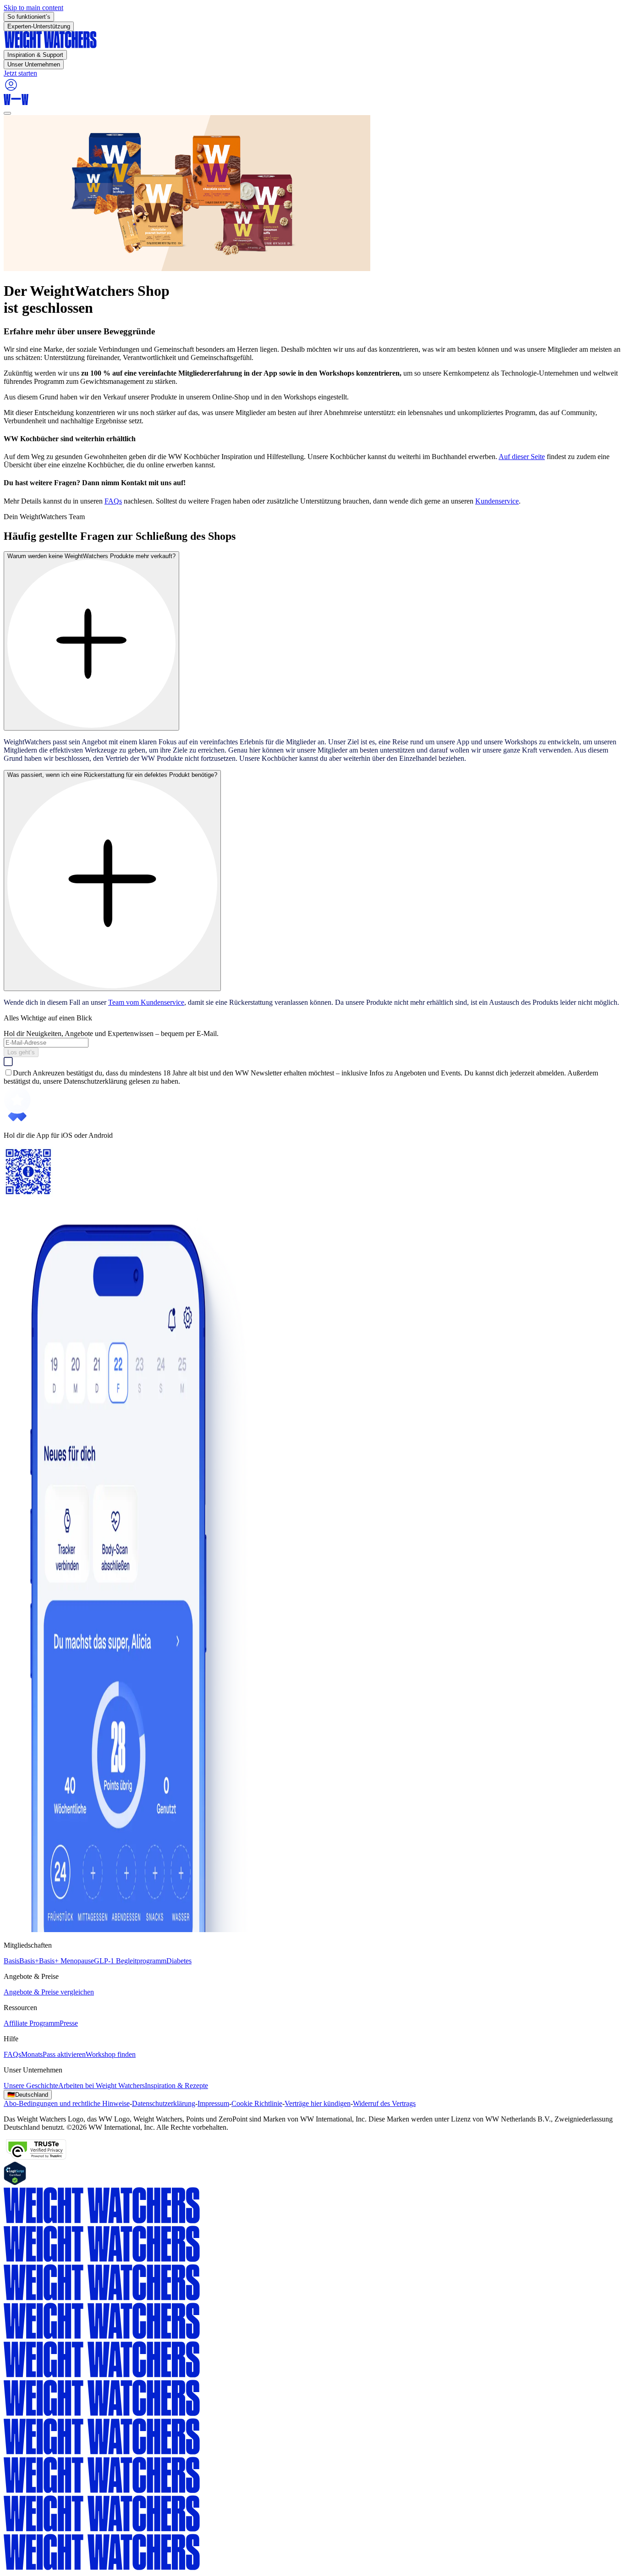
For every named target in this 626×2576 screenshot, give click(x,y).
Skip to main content (33, 8)
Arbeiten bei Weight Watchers (102, 2086)
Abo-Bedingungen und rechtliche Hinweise (67, 2103)
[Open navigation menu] (7, 113)
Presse (69, 2023)
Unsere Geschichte (31, 2086)
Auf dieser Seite (522, 457)
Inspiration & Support (35, 55)
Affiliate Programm (32, 2023)
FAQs (113, 501)
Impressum (213, 2103)
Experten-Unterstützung (39, 26)
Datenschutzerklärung (164, 2103)
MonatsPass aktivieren (53, 2054)
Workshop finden (111, 2054)
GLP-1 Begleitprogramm (130, 1961)
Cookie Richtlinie (257, 2103)
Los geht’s (21, 1052)
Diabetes (179, 1961)
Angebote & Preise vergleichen (49, 1992)
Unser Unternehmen (34, 64)
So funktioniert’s (29, 17)
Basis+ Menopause (66, 1961)
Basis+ (29, 1961)
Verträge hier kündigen (318, 2103)
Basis (11, 1961)
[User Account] (11, 90)
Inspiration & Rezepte (176, 2086)
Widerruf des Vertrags (384, 2103)
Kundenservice (497, 501)
